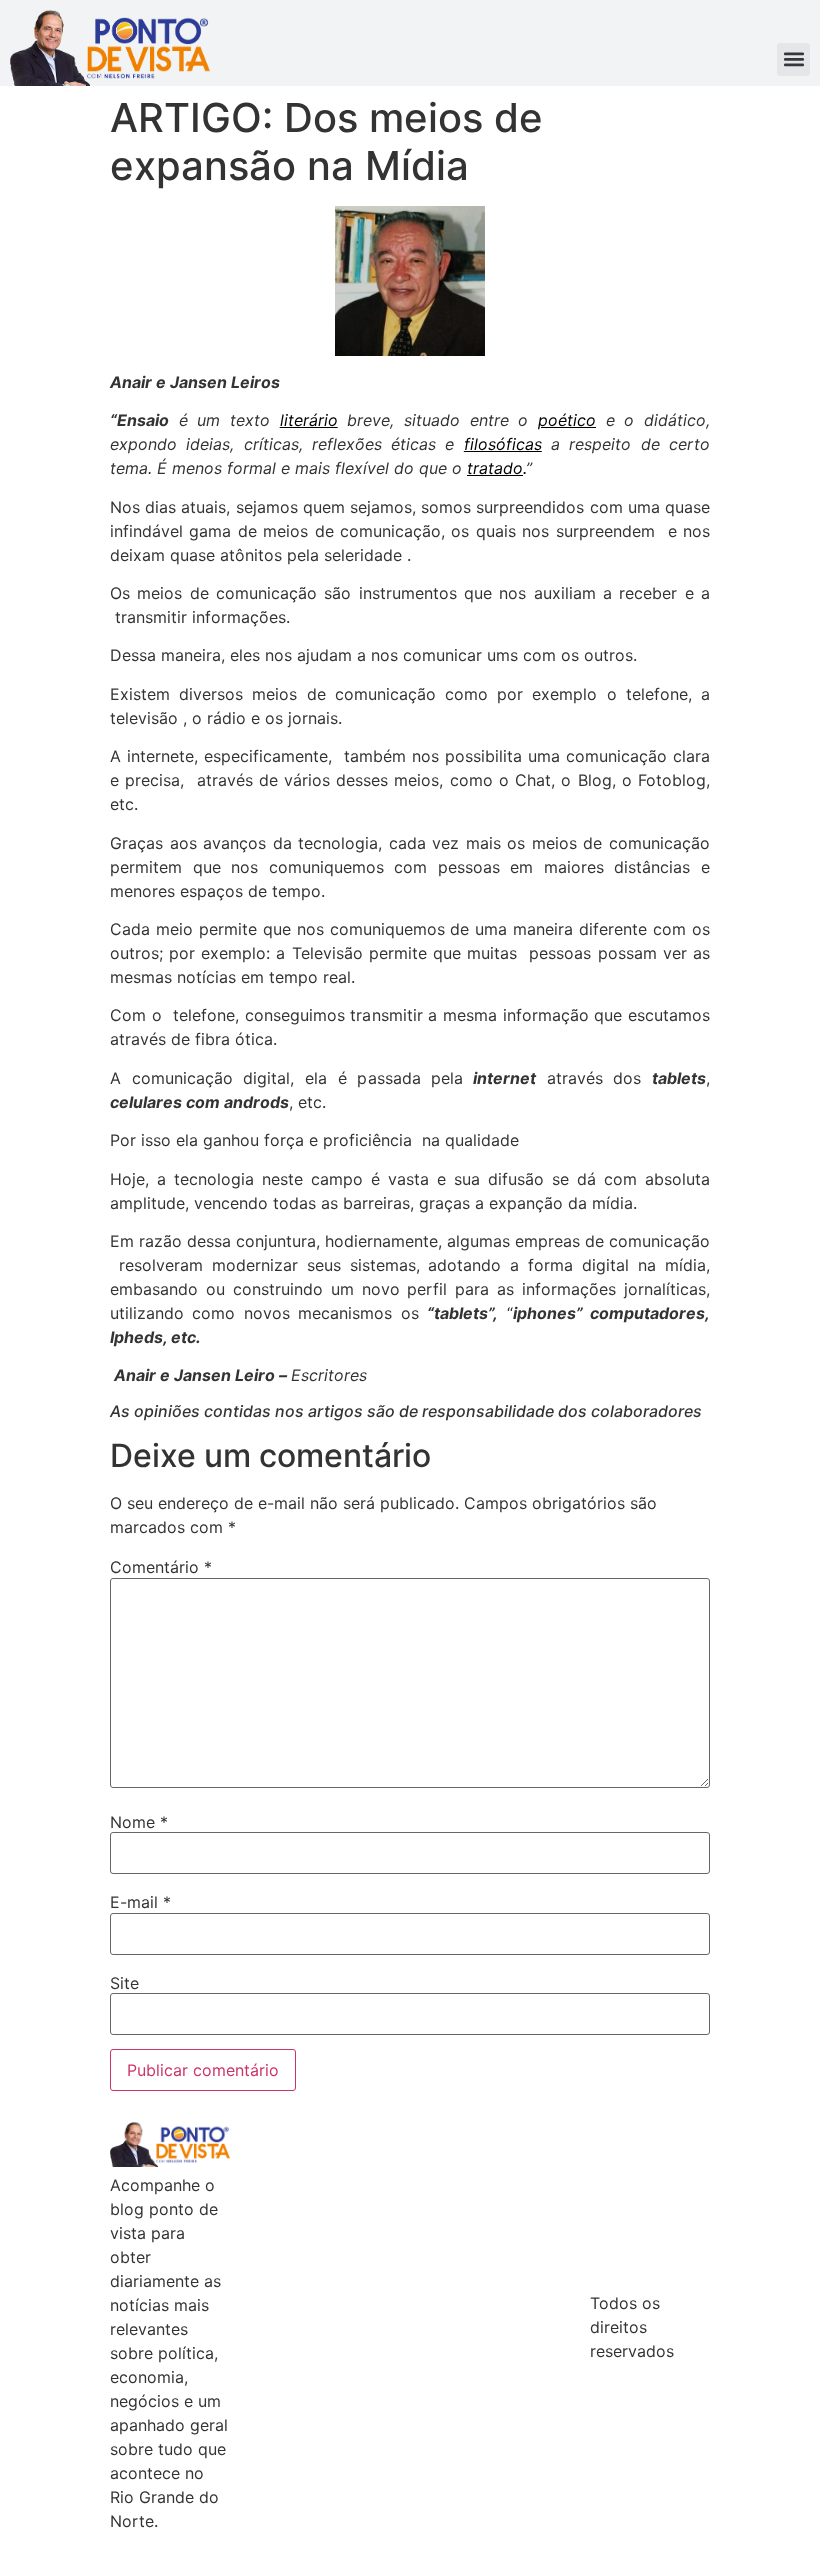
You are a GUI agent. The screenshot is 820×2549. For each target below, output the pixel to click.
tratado (495, 468)
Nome (139, 1822)
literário (309, 420)
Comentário (161, 1567)
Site (124, 1983)
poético (567, 420)
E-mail (140, 1902)
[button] (793, 59)
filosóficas (503, 444)
